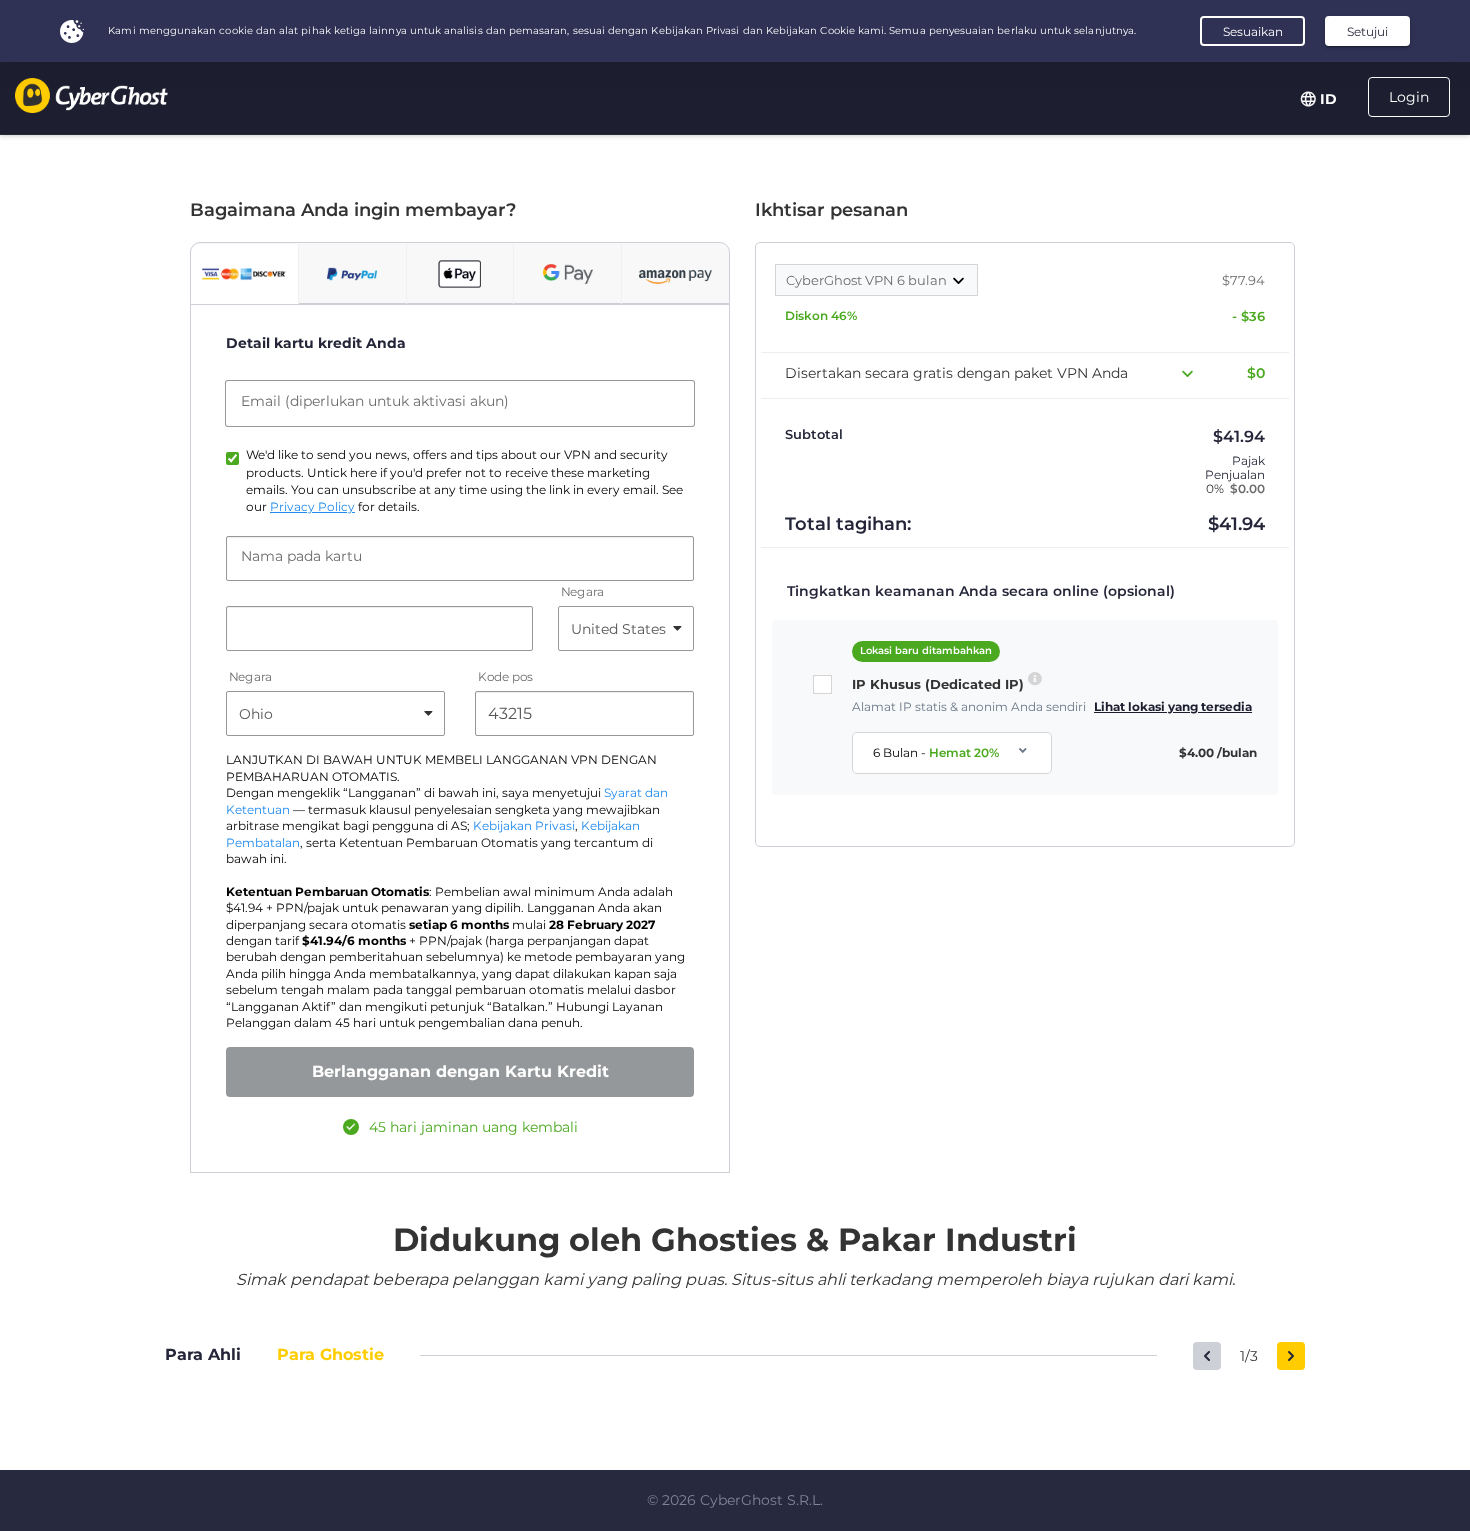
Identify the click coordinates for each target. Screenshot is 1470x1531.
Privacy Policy (312, 507)
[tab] (244, 274)
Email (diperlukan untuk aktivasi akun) (375, 401)
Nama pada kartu (301, 556)
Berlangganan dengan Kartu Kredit (460, 1071)
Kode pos (505, 677)
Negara (582, 592)
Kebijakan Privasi (524, 826)
